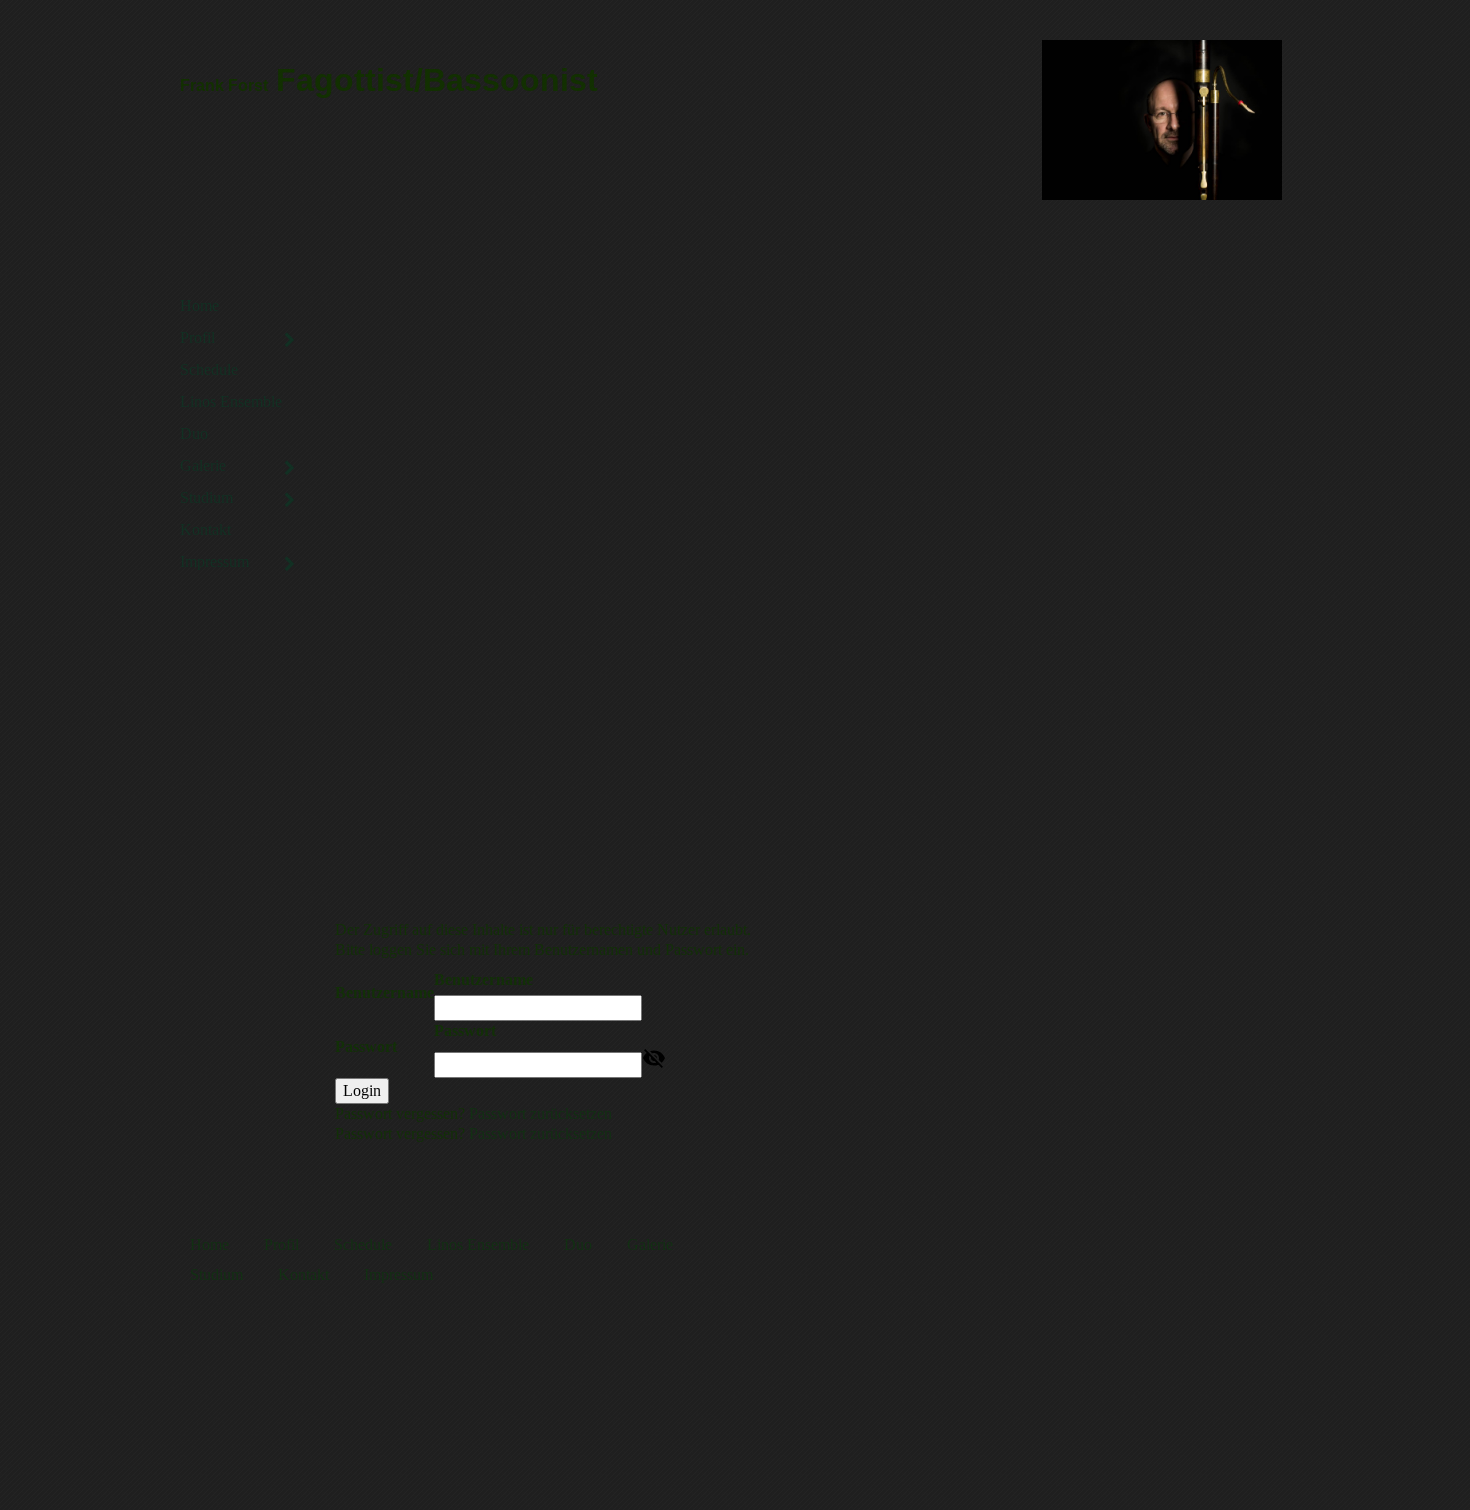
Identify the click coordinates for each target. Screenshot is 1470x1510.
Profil (197, 337)
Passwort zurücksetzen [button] (540, 1113)
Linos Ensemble (231, 401)
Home (199, 305)
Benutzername (384, 992)
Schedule (209, 369)
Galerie (203, 465)
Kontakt (205, 529)
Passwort (366, 1046)
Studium (206, 497)
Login (362, 1090)
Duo (194, 433)
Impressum (214, 561)
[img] (1162, 120)
